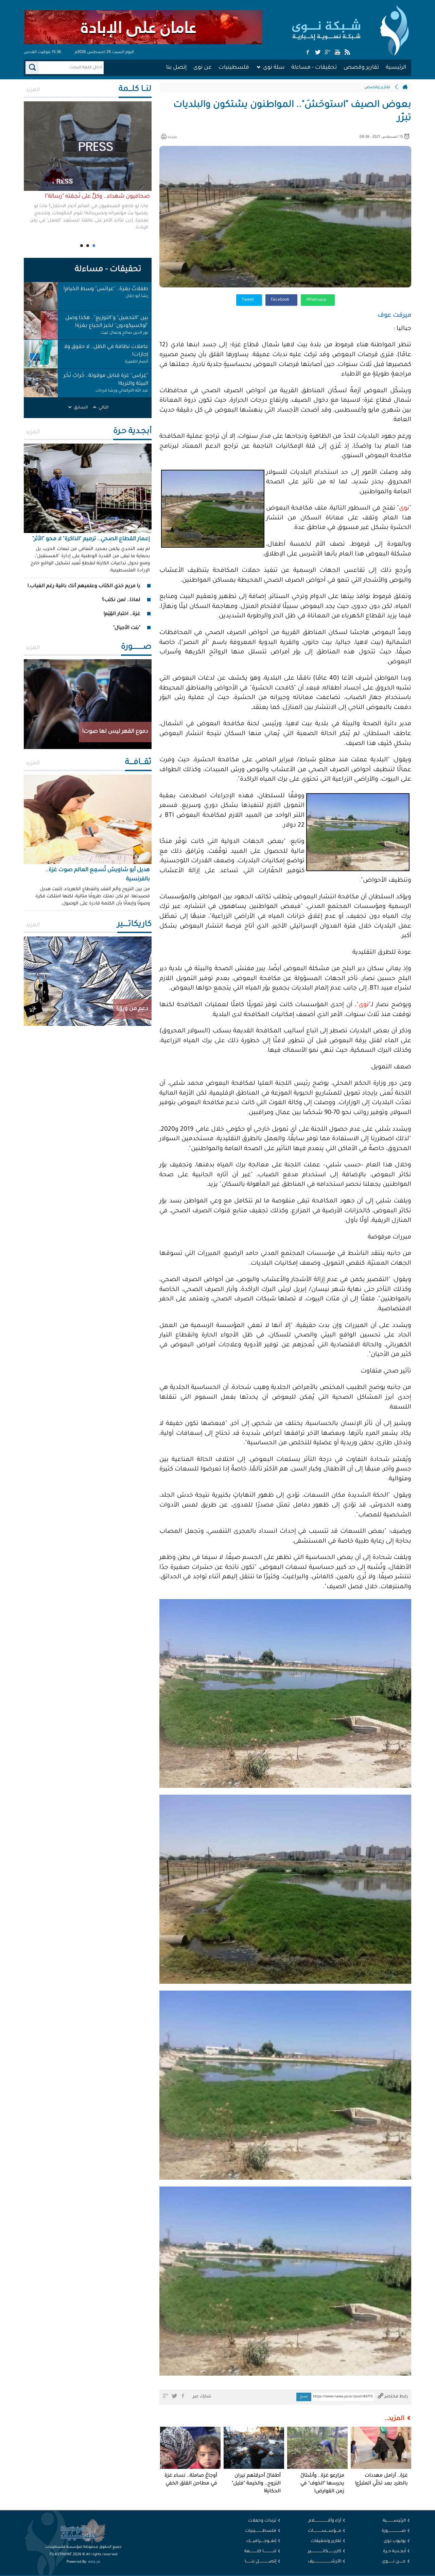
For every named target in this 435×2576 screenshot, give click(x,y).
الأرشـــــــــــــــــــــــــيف (325, 2562)
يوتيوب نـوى (395, 2541)
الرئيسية (396, 68)
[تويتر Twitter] (318, 53)
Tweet (248, 300)
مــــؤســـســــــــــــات (325, 2531)
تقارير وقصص (361, 68)
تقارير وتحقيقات (326, 2541)
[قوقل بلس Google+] (328, 53)
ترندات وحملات (262, 2521)
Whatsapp (317, 300)
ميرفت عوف (394, 316)
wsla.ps (94, 2562)
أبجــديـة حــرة (394, 2552)
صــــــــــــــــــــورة (394, 2531)
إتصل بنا (176, 68)
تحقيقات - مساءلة (314, 68)
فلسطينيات (234, 68)
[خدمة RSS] (347, 53)
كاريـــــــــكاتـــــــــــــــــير (325, 2552)
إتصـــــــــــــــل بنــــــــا (260, 2562)
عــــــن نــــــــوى (394, 2562)
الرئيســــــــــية (394, 2521)
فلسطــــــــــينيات (261, 2531)
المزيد (33, 90)
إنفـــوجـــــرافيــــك (261, 2541)
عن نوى (203, 68)
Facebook (281, 300)
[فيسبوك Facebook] (308, 53)
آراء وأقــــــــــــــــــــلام (325, 2521)
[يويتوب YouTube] (337, 53)
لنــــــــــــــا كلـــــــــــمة (260, 2552)
